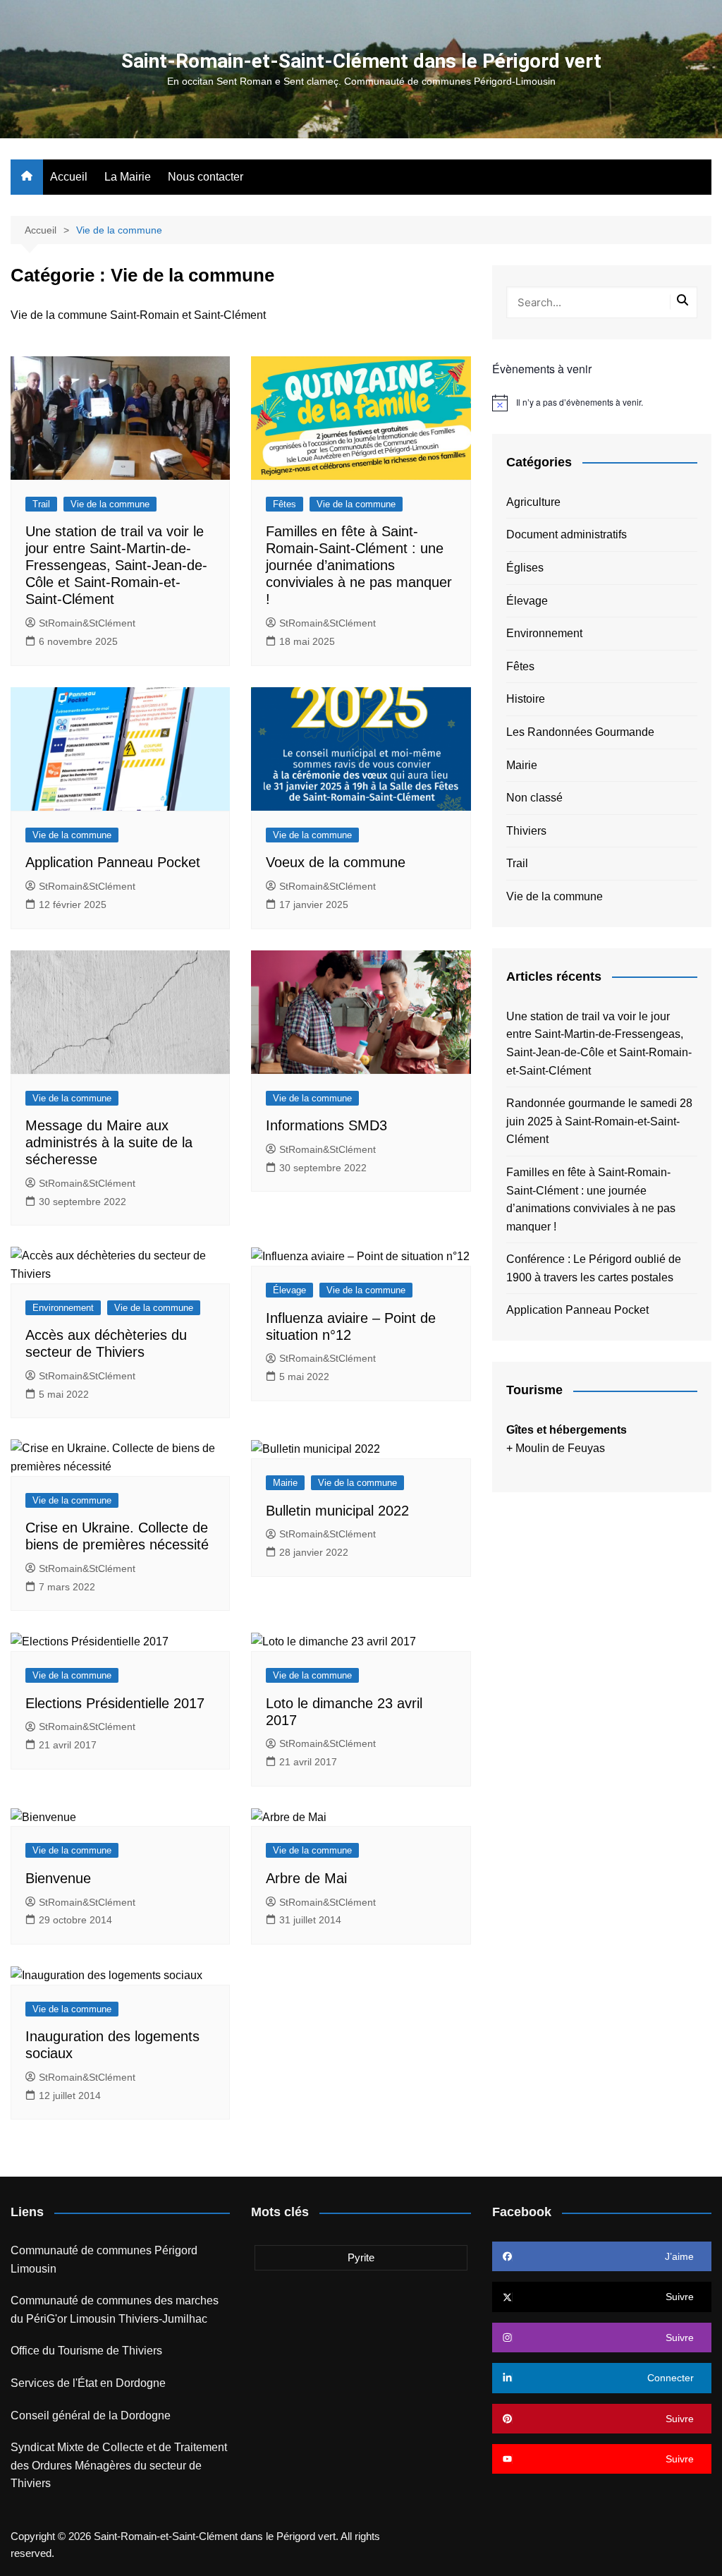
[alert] (602, 403)
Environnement (63, 1308)
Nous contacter (206, 177)
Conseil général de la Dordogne (91, 2415)
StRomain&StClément (87, 623)
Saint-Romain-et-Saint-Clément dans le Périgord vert (361, 61)
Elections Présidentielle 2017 (115, 1703)
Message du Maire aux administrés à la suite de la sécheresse (109, 1142)
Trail (41, 504)
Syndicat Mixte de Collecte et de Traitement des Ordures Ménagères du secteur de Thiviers (119, 2465)
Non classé (534, 798)
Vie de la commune (110, 504)
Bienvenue (58, 1878)
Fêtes (284, 504)
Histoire (526, 699)
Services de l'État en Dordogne (88, 2383)
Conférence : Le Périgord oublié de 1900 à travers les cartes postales (594, 1268)
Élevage (289, 1290)
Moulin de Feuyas (560, 1448)
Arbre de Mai (306, 1878)
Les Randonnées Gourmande (580, 732)
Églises (525, 568)
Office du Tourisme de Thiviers (86, 2351)
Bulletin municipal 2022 (337, 1511)
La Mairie (128, 177)
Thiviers (526, 831)
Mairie (285, 1483)
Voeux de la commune (336, 862)
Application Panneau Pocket (113, 862)
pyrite (361, 2257)
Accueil (69, 177)
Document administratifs (567, 534)
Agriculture (533, 502)
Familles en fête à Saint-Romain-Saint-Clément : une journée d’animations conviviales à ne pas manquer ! (359, 565)
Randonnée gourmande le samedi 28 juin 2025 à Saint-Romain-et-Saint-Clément (599, 1121)
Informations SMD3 (326, 1125)
